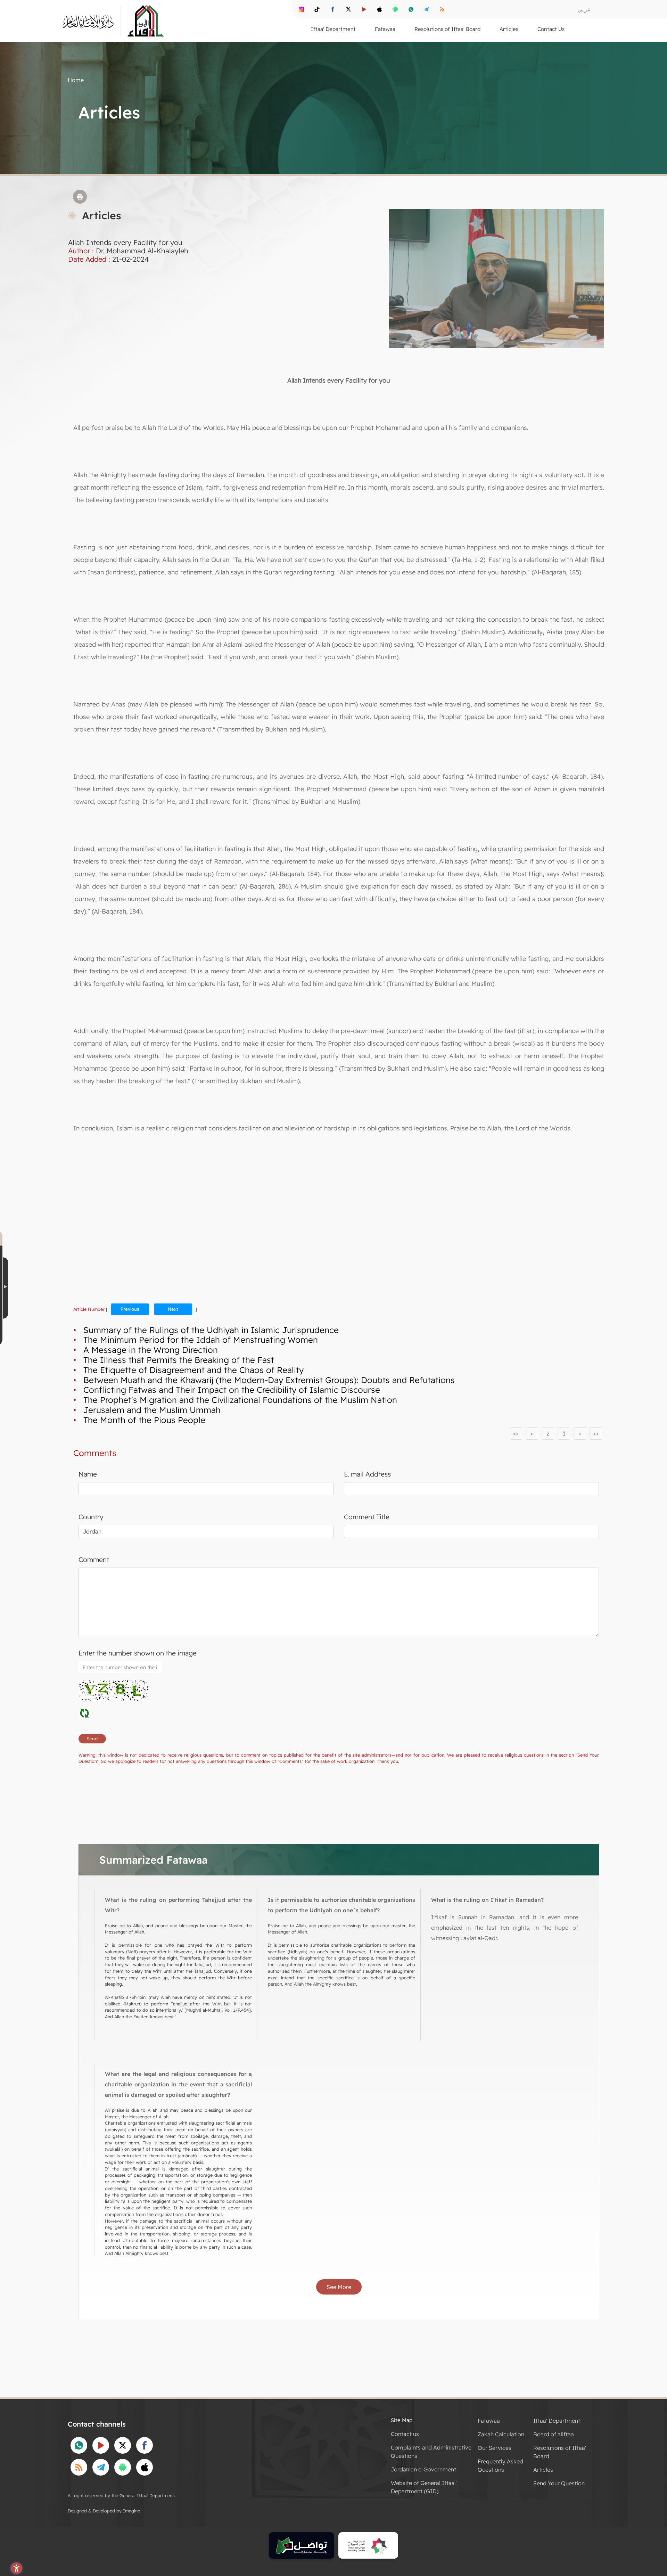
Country (91, 1517)
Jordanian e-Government (423, 2469)
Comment (94, 1560)
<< (516, 1433)
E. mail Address (367, 1474)
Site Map (402, 2420)
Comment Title (367, 1517)
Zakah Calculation (501, 2434)
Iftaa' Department (557, 2421)
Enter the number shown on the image (138, 1653)
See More (339, 2287)
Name (88, 1474)
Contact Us (551, 29)
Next (173, 1309)
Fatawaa (489, 2421)
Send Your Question (559, 2483)
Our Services (495, 2448)
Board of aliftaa (554, 2434)
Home (76, 80)
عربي (584, 9)
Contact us (405, 2434)
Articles (543, 2470)
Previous (130, 1309)
